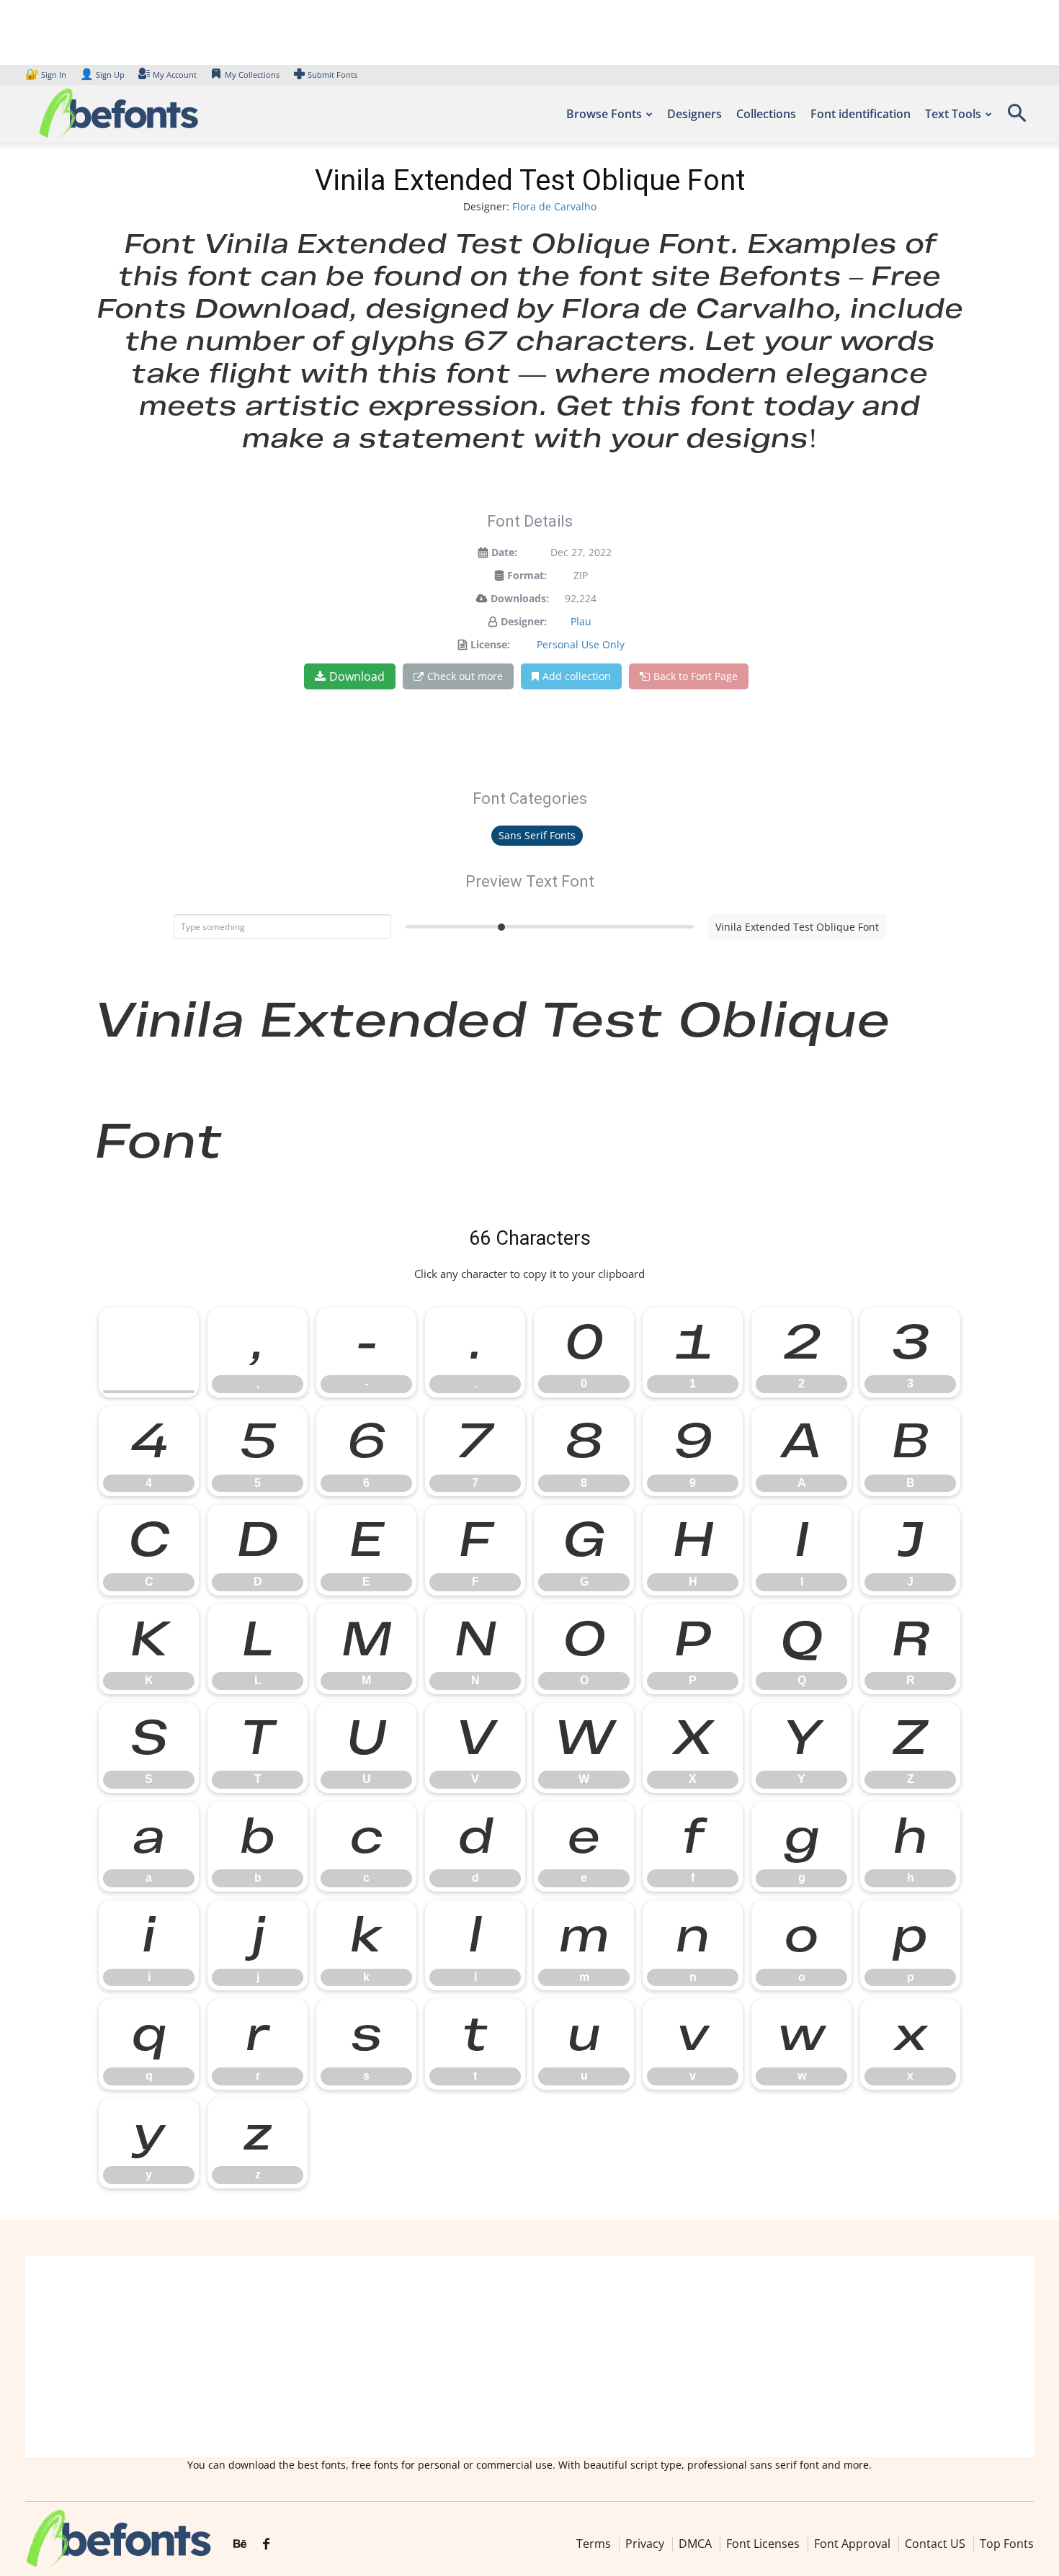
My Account (175, 75)
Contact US (935, 2544)
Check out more (465, 676)
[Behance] (240, 2544)
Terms (594, 2544)
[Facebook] (266, 2544)
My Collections (252, 75)
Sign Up (102, 75)
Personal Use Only (581, 644)
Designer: (524, 621)
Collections (766, 114)
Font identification (861, 114)
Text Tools (953, 114)
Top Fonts (1007, 2544)
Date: (504, 552)
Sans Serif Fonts (537, 835)
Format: (527, 575)
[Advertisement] (529, 2356)
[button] (1016, 118)
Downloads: (520, 598)
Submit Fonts (332, 75)
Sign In (47, 75)
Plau (581, 621)
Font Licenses (763, 2544)
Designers (694, 114)
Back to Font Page (696, 676)
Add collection (577, 676)
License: (490, 644)
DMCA (695, 2544)
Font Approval (852, 2544)
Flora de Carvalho (554, 206)
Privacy (645, 2544)
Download (357, 676)
